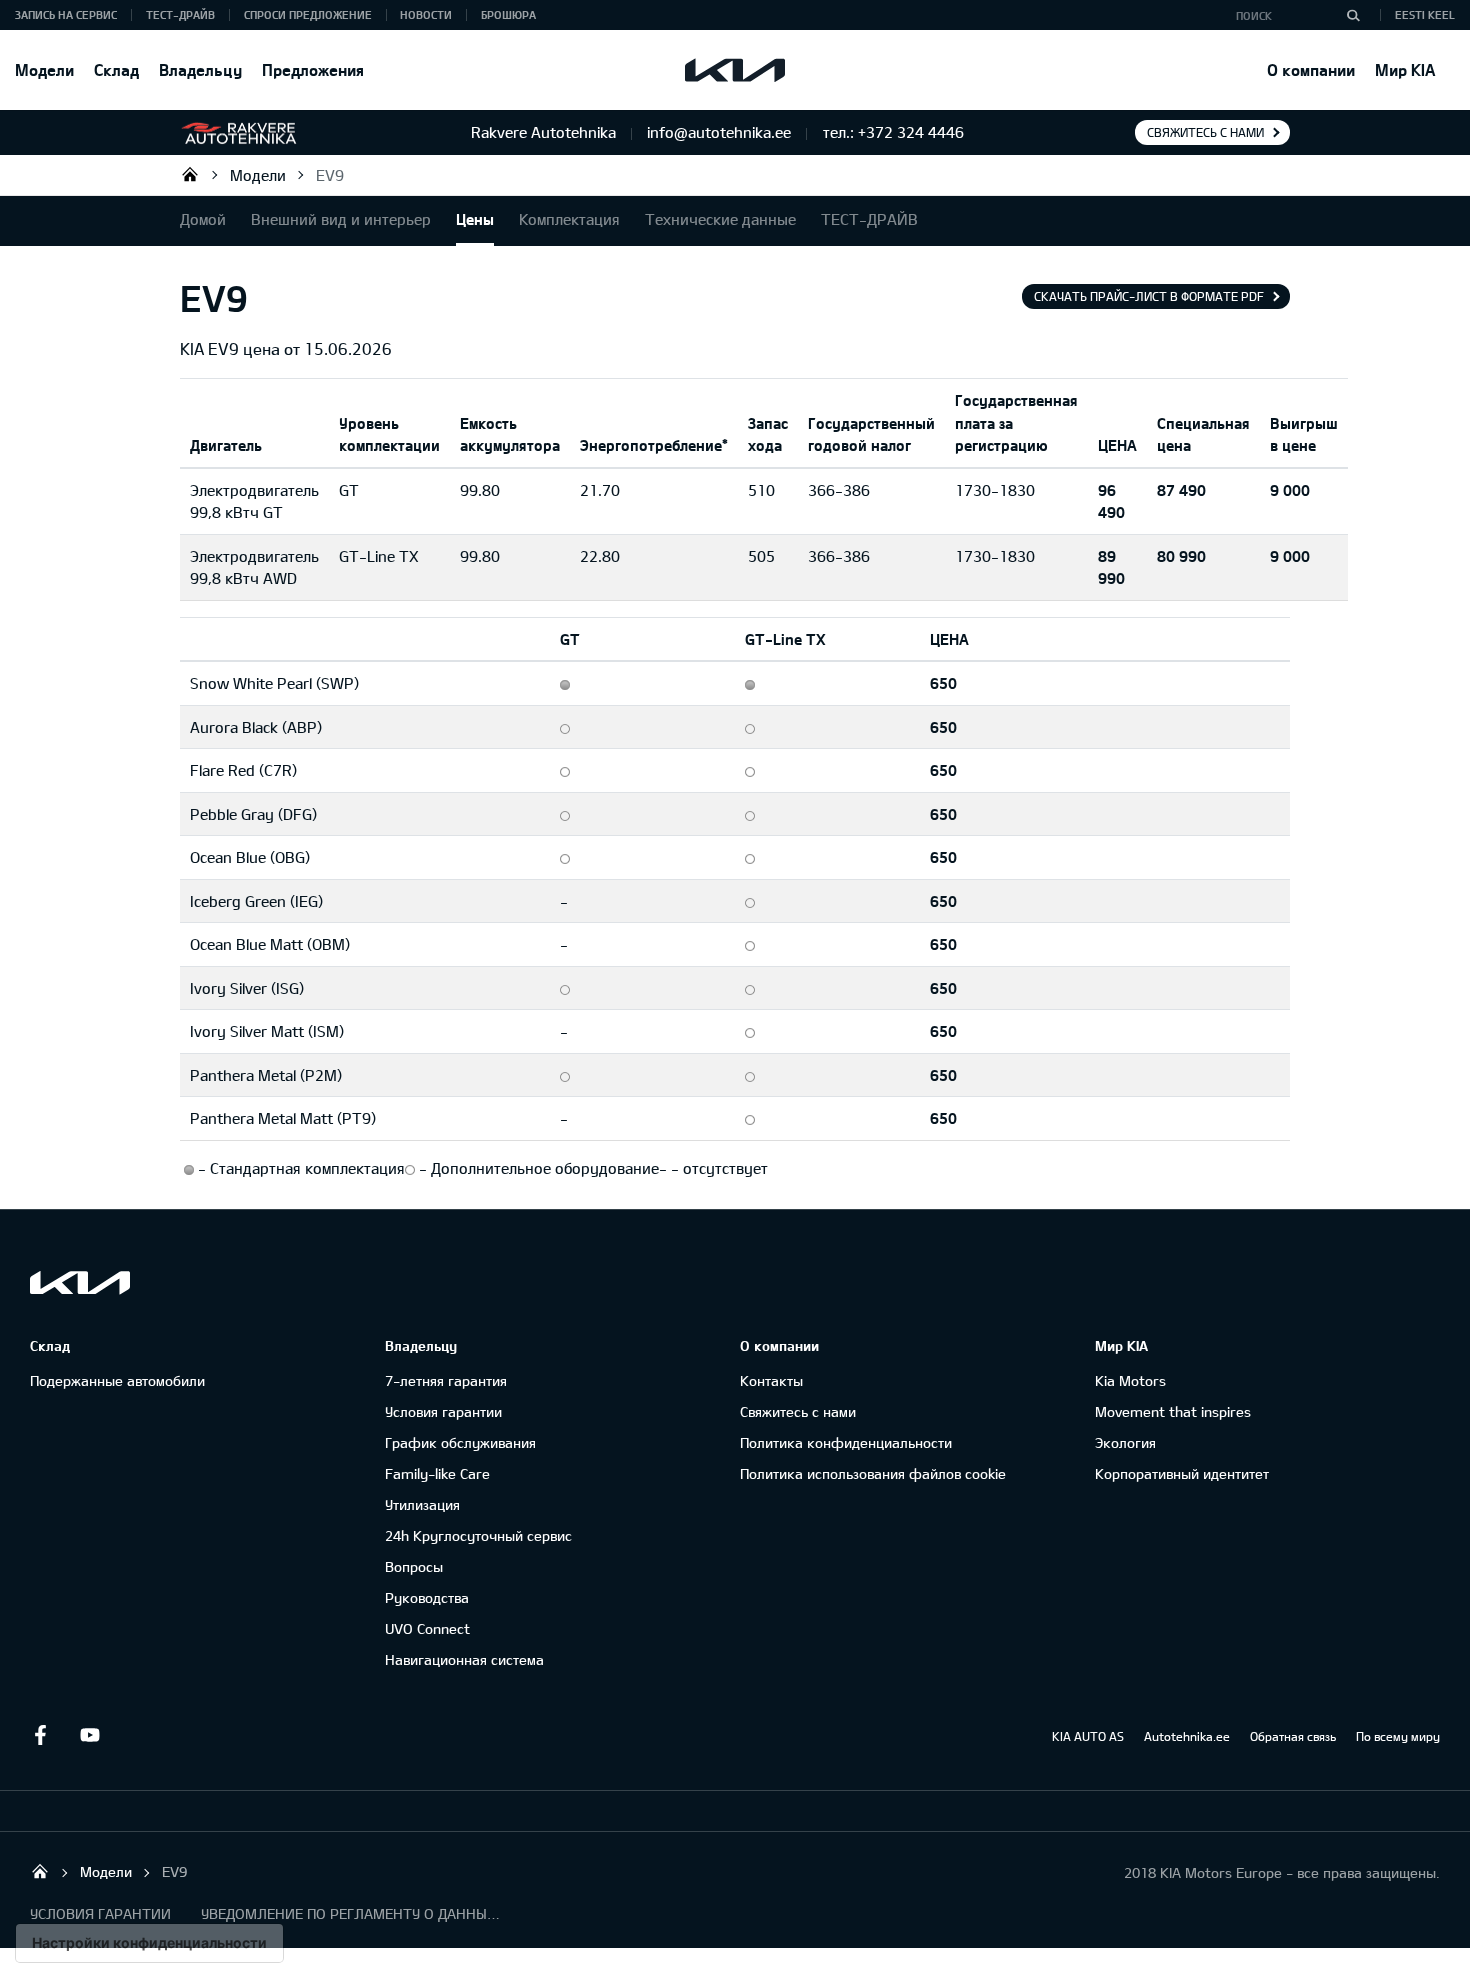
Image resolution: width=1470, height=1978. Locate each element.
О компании (1311, 69)
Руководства (427, 1597)
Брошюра (508, 14)
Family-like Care (437, 1473)
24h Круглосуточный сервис (478, 1535)
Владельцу (200, 69)
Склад (116, 69)
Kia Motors (1130, 1380)
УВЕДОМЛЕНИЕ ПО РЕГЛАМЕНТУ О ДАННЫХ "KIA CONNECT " (351, 1913)
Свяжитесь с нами (1205, 132)
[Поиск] (1353, 15)
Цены (475, 219)
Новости (426, 14)
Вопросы (414, 1566)
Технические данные (720, 219)
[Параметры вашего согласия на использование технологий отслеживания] (149, 1943)
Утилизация (422, 1504)
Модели (44, 69)
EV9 (330, 175)
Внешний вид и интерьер (341, 219)
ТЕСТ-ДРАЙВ (180, 14)
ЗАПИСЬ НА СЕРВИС (66, 14)
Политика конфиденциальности (846, 1442)
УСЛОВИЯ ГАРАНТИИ (100, 1913)
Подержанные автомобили (117, 1380)
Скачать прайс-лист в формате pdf (1149, 296)
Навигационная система (464, 1659)
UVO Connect (427, 1628)
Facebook (40, 1735)
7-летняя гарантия (446, 1380)
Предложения (313, 69)
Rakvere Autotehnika (190, 174)
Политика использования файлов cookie (873, 1473)
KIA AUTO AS (1088, 1736)
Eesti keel (1425, 14)
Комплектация (569, 219)
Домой (203, 219)
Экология (1125, 1442)
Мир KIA (1405, 69)
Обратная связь (1293, 1736)
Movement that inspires (1173, 1411)
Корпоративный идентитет (1182, 1473)
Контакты (771, 1380)
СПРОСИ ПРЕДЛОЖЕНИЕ (308, 14)
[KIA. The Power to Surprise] (80, 1282)
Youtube (90, 1735)
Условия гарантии (443, 1411)
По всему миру (1398, 1736)
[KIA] (735, 70)
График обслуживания (460, 1442)
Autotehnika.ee (1187, 1736)
